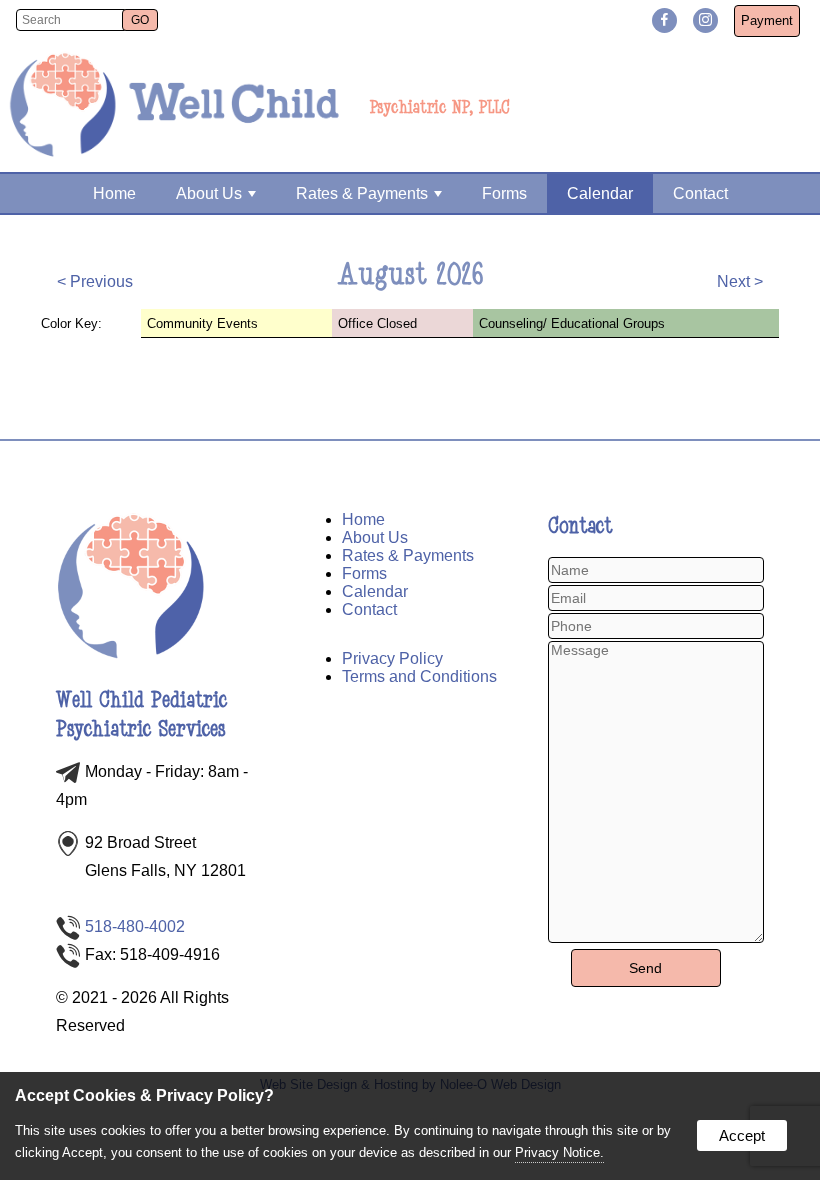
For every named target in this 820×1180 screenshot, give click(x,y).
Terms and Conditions (419, 676)
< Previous (95, 281)
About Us (209, 193)
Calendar (600, 193)
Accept (742, 1135)
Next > (740, 281)
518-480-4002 (135, 926)
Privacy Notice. (559, 1152)
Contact (700, 193)
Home (114, 193)
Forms (504, 193)
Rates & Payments (362, 193)
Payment (767, 20)
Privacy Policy (392, 658)
